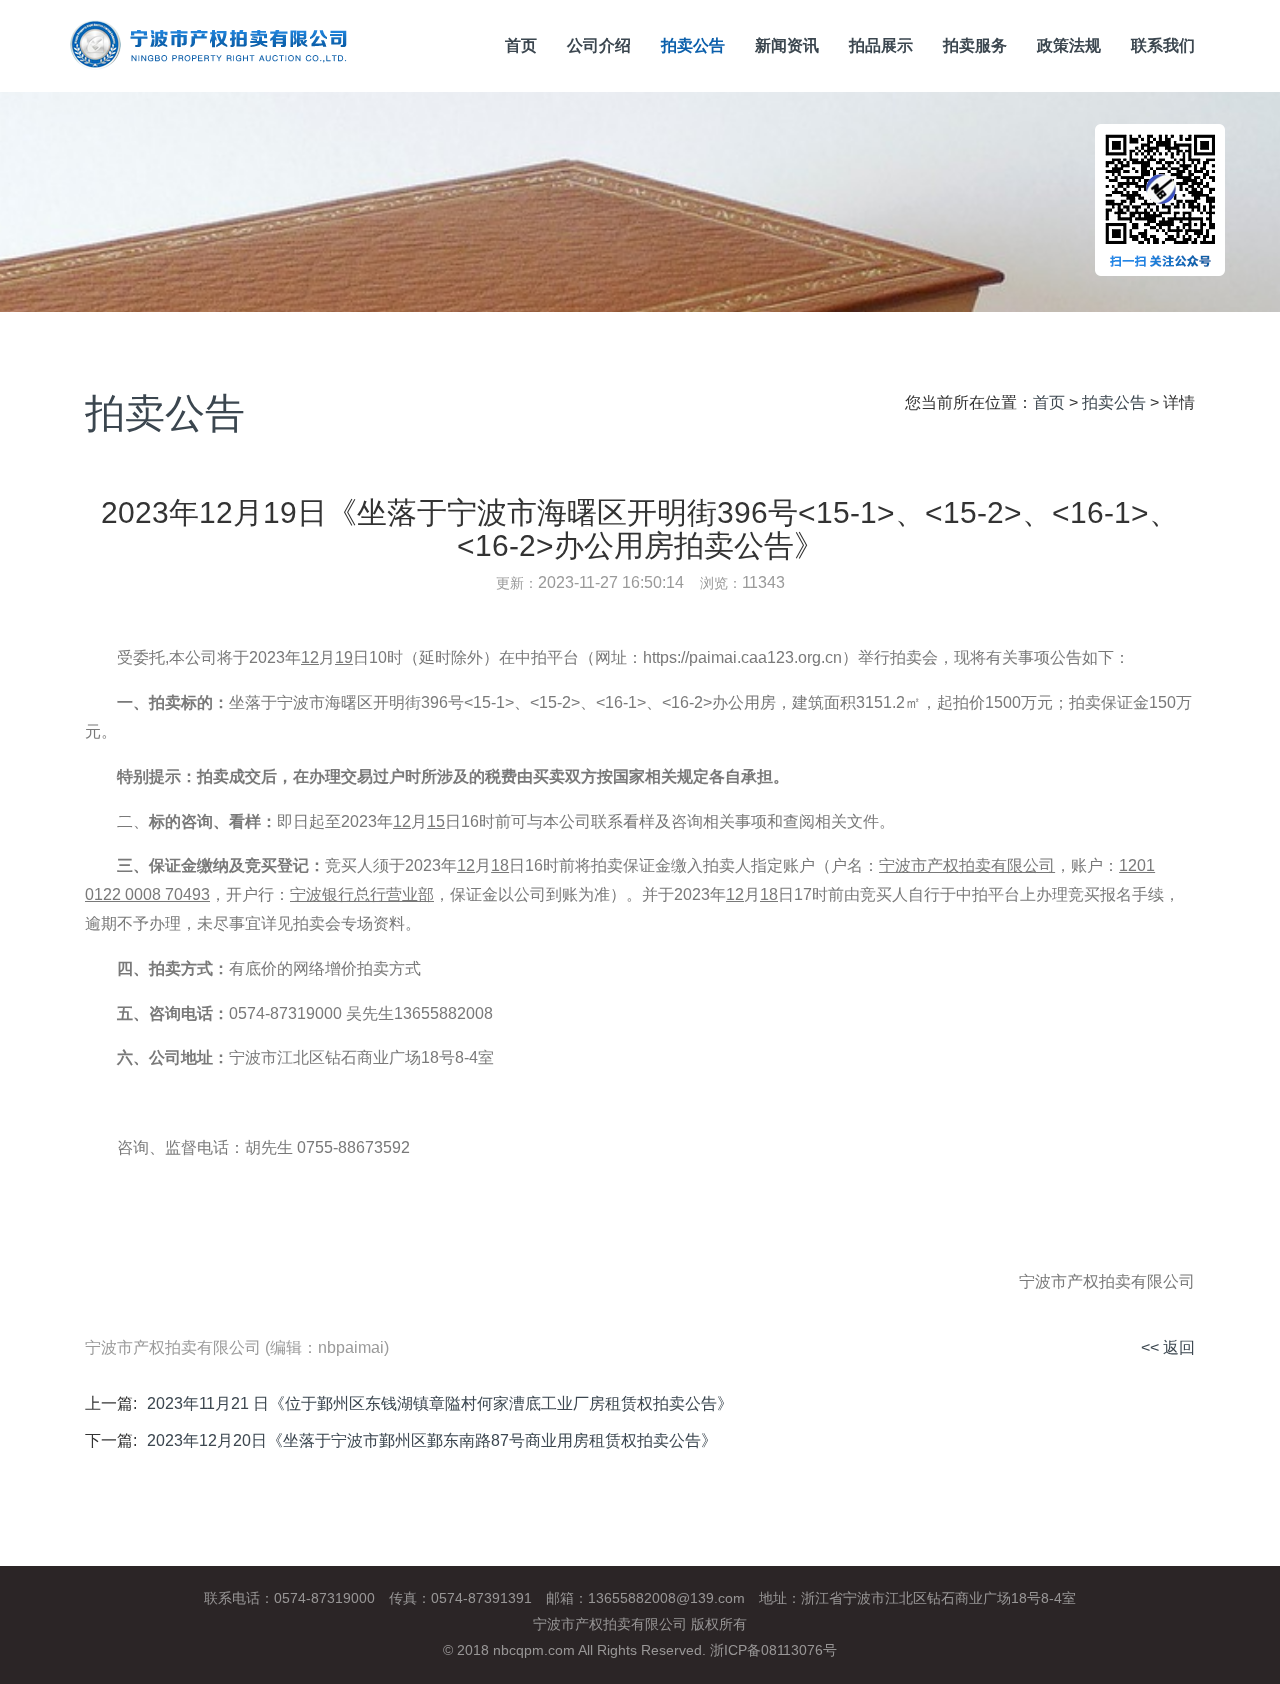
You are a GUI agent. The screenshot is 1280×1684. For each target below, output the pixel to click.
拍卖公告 (693, 45)
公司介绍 (599, 45)
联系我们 (1163, 45)
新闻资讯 (787, 45)
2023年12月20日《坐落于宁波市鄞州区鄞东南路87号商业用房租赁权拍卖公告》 (432, 1440)
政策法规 (1069, 45)
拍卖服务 (975, 45)
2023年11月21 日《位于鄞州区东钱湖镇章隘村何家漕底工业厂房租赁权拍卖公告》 (440, 1403)
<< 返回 (1168, 1347)
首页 (521, 45)
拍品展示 (881, 45)
